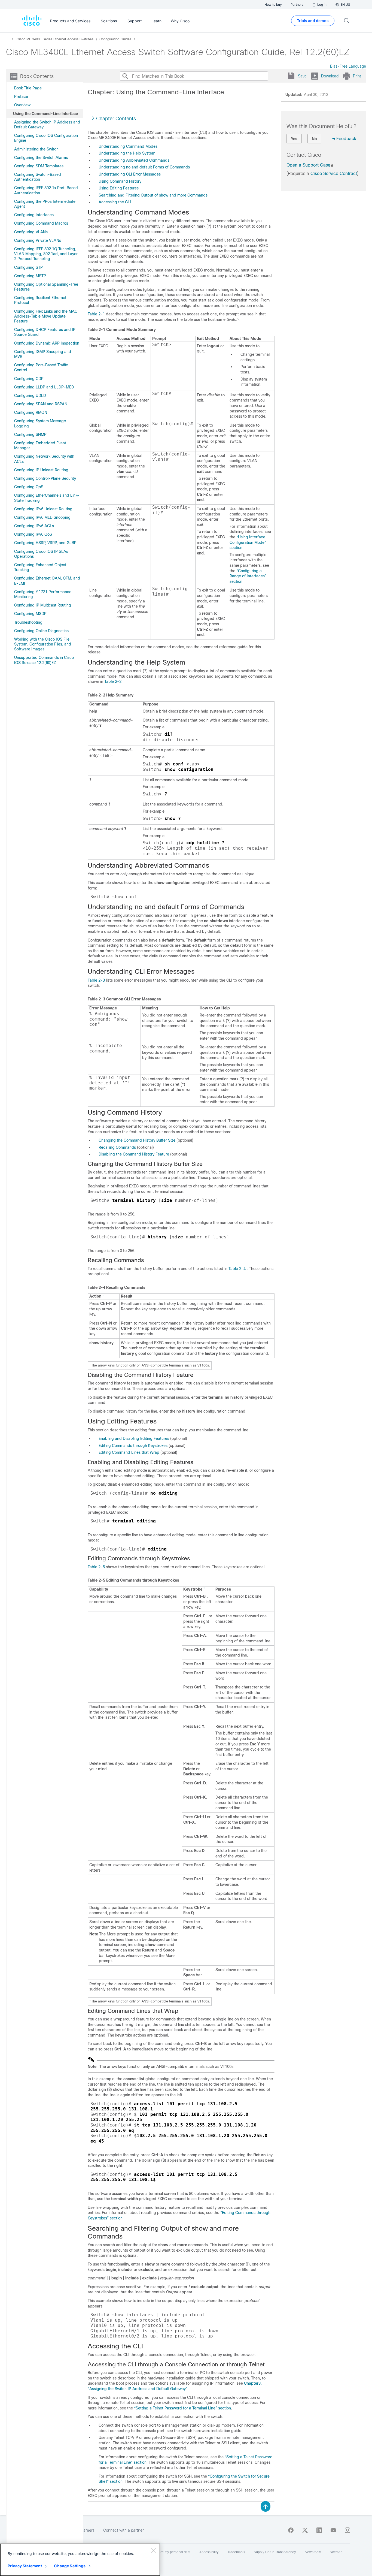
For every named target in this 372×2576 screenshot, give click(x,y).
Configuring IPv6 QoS (33, 534)
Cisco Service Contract (334, 174)
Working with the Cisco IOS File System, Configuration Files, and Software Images (43, 644)
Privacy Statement (25, 2566)
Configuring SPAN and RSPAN (41, 404)
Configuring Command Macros (41, 223)
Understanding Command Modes (128, 146)
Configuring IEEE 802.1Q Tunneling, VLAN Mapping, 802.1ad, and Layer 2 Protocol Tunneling (46, 254)
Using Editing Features (119, 188)
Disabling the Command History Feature (134, 1154)
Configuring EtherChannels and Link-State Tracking (47, 498)
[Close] (153, 2550)
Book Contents (37, 76)
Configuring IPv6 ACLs (34, 526)
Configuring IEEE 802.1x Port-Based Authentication (46, 190)
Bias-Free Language (348, 66)
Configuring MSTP (30, 276)
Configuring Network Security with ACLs (44, 459)
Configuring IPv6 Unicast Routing (43, 509)
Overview (22, 105)
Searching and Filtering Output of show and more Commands (153, 195)
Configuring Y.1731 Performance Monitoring (43, 594)
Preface (21, 96)
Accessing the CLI (115, 202)
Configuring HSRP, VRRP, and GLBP (45, 543)
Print (357, 76)
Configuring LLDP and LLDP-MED (44, 387)
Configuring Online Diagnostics (41, 631)
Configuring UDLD (30, 396)
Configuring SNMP (30, 435)
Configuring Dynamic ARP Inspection (47, 343)
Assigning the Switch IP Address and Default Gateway (47, 125)
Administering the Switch (36, 149)
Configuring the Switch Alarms (41, 158)
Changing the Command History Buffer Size (137, 1140)
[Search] (125, 76)
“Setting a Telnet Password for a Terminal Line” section (182, 2408)
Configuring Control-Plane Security (45, 478)
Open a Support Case (308, 165)
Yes (294, 139)
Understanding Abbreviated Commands (134, 160)
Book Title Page (28, 88)
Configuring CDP (29, 379)
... (8, 39)
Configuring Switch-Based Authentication (38, 177)
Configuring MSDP (30, 614)
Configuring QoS (29, 487)
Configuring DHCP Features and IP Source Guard (45, 332)
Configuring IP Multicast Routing (43, 605)
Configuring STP (28, 267)
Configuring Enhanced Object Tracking (40, 567)
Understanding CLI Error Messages (130, 174)
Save (302, 76)
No (314, 139)
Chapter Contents (116, 119)
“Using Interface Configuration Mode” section (248, 542)
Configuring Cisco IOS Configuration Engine (46, 138)
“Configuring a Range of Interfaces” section (248, 576)
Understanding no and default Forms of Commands (144, 167)
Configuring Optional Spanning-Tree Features (46, 287)
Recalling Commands (117, 1147)
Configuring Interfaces (34, 215)
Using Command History (120, 181)
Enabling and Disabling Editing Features (134, 1438)
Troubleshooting (28, 622)
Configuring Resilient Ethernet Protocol (40, 300)
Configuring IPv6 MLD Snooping (42, 517)
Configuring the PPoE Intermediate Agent (45, 204)
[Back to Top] (266, 2506)
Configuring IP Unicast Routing (41, 470)
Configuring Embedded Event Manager (40, 445)
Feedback (346, 139)
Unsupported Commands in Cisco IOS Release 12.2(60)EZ (44, 660)
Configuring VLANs (31, 232)
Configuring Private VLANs (38, 240)
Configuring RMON (31, 412)
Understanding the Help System (127, 153)
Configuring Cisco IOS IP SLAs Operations (41, 554)
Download (330, 76)
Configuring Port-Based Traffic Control (41, 367)
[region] (80, 2560)
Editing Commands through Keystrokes (133, 1446)
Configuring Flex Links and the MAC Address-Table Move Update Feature (46, 316)
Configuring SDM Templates (39, 166)
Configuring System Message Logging (40, 423)
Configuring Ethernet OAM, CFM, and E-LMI (47, 581)
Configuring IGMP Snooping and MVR (43, 354)
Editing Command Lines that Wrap (129, 1452)
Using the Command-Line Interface (45, 114)
